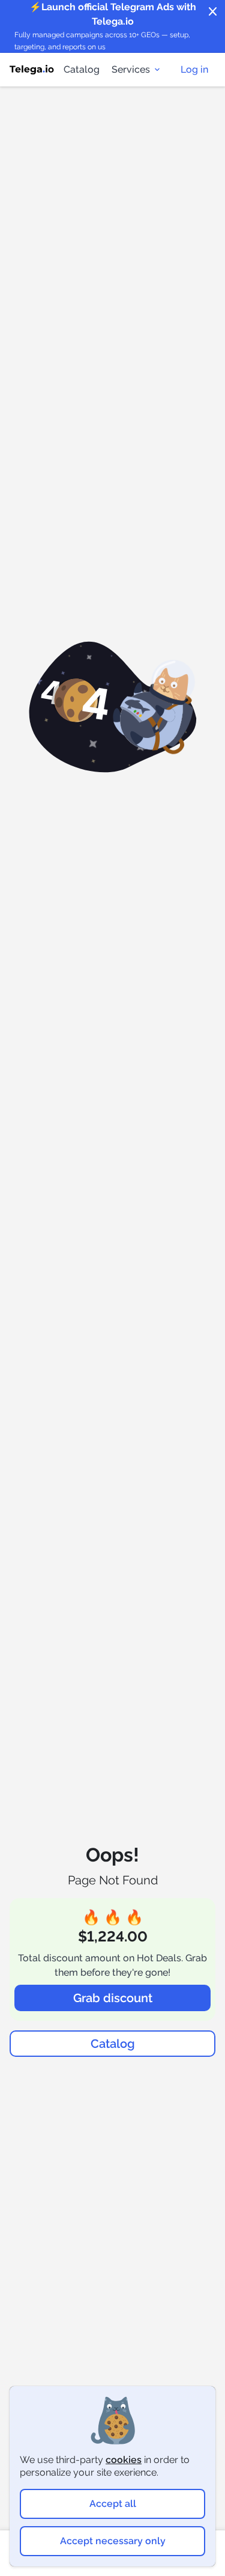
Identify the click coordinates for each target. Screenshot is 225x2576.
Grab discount (113, 1998)
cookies (124, 2460)
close (213, 12)
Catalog (82, 69)
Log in (194, 69)
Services (131, 69)
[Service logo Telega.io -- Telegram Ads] (32, 70)
